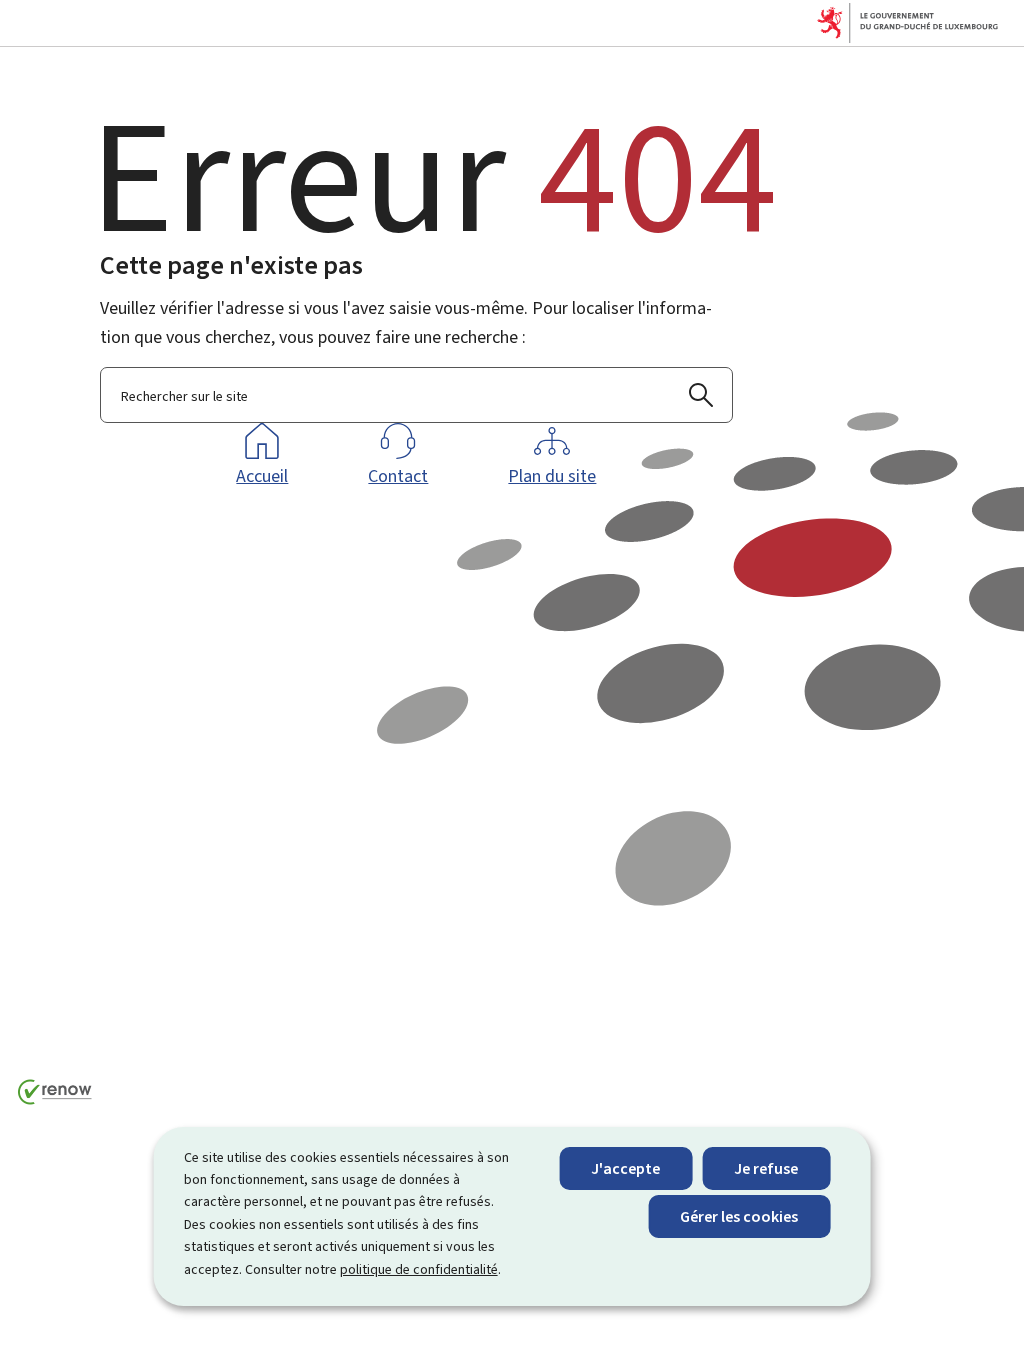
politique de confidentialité (419, 1269)
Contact (398, 476)
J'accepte (625, 1168)
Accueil (262, 476)
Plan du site (552, 476)
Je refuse (766, 1168)
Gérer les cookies (739, 1216)
